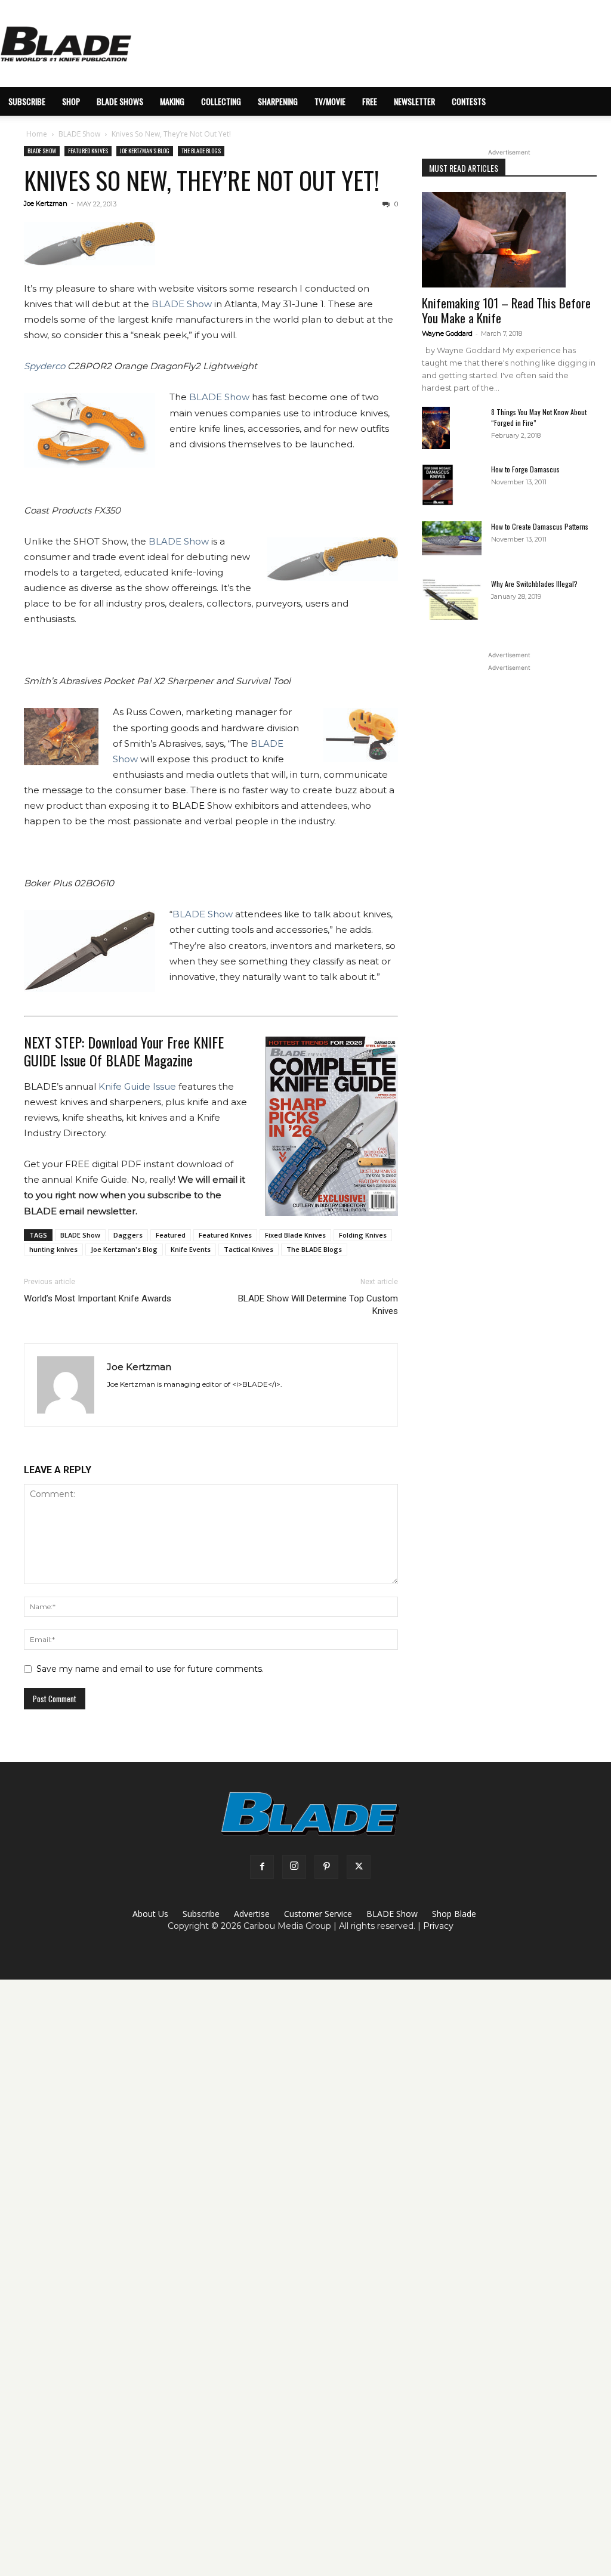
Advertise (252, 1914)
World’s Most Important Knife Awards (98, 1298)
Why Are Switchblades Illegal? (534, 584)
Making (172, 101)
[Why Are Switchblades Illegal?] (452, 599)
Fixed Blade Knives (295, 1235)
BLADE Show (79, 134)
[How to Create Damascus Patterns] (452, 538)
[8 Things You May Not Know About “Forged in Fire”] (436, 428)
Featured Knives (88, 151)
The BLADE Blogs (201, 151)
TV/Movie (330, 101)
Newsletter (414, 101)
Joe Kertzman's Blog (145, 151)
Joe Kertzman (46, 203)
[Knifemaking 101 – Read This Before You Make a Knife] (509, 240)
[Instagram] (294, 1867)
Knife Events (191, 1249)
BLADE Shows (120, 101)
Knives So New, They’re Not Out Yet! (201, 180)
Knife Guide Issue (137, 1086)
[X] (359, 1867)
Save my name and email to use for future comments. (150, 1669)
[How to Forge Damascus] (438, 485)
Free (370, 101)
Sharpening (278, 101)
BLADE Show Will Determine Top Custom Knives (318, 1305)
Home (37, 134)
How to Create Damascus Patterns (540, 526)
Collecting (221, 101)
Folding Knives (363, 1235)
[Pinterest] (326, 1867)
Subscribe (201, 1914)
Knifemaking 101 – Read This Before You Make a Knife (506, 310)
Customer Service (318, 1914)
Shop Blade (454, 1914)
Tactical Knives (249, 1249)
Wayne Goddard (447, 333)
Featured (171, 1235)
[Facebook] (262, 1867)
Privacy (438, 1926)
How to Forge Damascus (525, 469)
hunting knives (53, 1249)
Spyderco (44, 366)
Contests (469, 101)
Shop (71, 101)
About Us (150, 1914)
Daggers (128, 1235)
